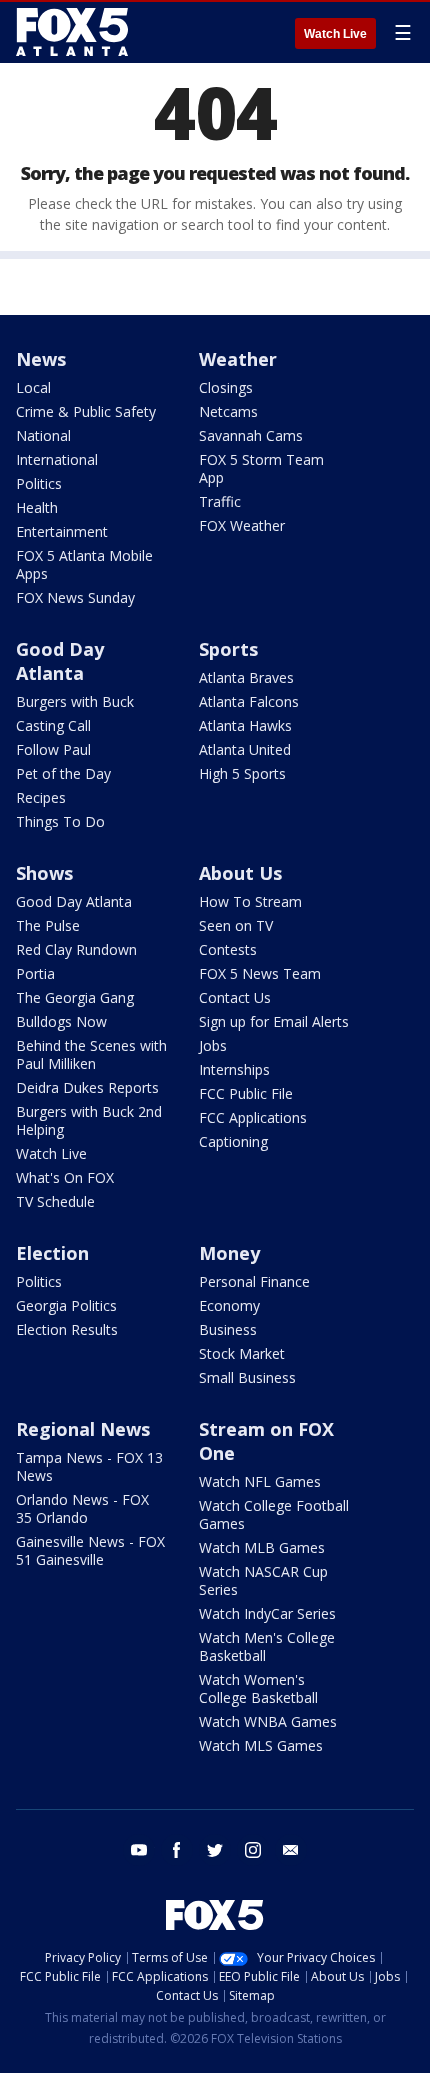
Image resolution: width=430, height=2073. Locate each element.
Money (229, 1253)
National (43, 435)
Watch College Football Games (274, 1514)
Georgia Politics (66, 1305)
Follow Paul (53, 749)
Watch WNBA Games (268, 1721)
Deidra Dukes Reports (87, 1087)
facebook (177, 1850)
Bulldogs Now (61, 1021)
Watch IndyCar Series (267, 1613)
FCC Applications (253, 1117)
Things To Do (60, 821)
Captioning (233, 1141)
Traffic (220, 501)
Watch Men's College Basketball (267, 1646)
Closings (226, 387)
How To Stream (250, 901)
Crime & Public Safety (86, 411)
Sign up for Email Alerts (274, 1021)
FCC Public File (246, 1093)
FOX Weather (242, 525)
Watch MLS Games (261, 1745)
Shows (44, 873)
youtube (139, 1850)
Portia (35, 973)
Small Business (247, 1377)
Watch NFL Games (260, 1481)
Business (228, 1329)
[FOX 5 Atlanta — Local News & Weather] (74, 32)
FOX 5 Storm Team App (261, 468)
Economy (229, 1305)
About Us (240, 873)
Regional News (83, 1429)
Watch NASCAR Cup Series (263, 1580)
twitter (215, 1850)
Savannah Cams (251, 435)
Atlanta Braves (246, 677)
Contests (228, 949)
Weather (238, 359)
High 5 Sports (242, 773)
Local (33, 387)
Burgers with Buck (75, 701)
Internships (234, 1069)
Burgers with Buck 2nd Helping (89, 1120)
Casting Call (53, 725)
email (291, 1850)
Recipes (41, 797)
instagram (253, 1850)
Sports (228, 649)
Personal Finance (254, 1281)
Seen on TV (236, 925)
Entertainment (62, 531)
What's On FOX (65, 1177)
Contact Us (235, 997)
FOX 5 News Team (260, 973)
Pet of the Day (63, 773)
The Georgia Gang (75, 997)
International (57, 459)
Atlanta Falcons (249, 701)
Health (37, 507)
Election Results (67, 1329)
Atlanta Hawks (245, 725)
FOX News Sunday (75, 597)
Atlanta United (245, 749)
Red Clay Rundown (76, 949)
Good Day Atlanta (60, 661)
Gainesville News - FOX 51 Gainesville (90, 1550)
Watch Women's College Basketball (258, 1688)
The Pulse (48, 925)
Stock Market (242, 1353)
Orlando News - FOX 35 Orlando (82, 1508)
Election (52, 1253)
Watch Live (335, 34)
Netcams (228, 411)
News (41, 359)
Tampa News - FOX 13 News (89, 1466)
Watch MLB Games (262, 1547)
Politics (39, 483)
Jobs (213, 1045)
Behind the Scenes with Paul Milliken (91, 1054)
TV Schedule (55, 1201)
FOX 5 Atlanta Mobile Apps (84, 564)
